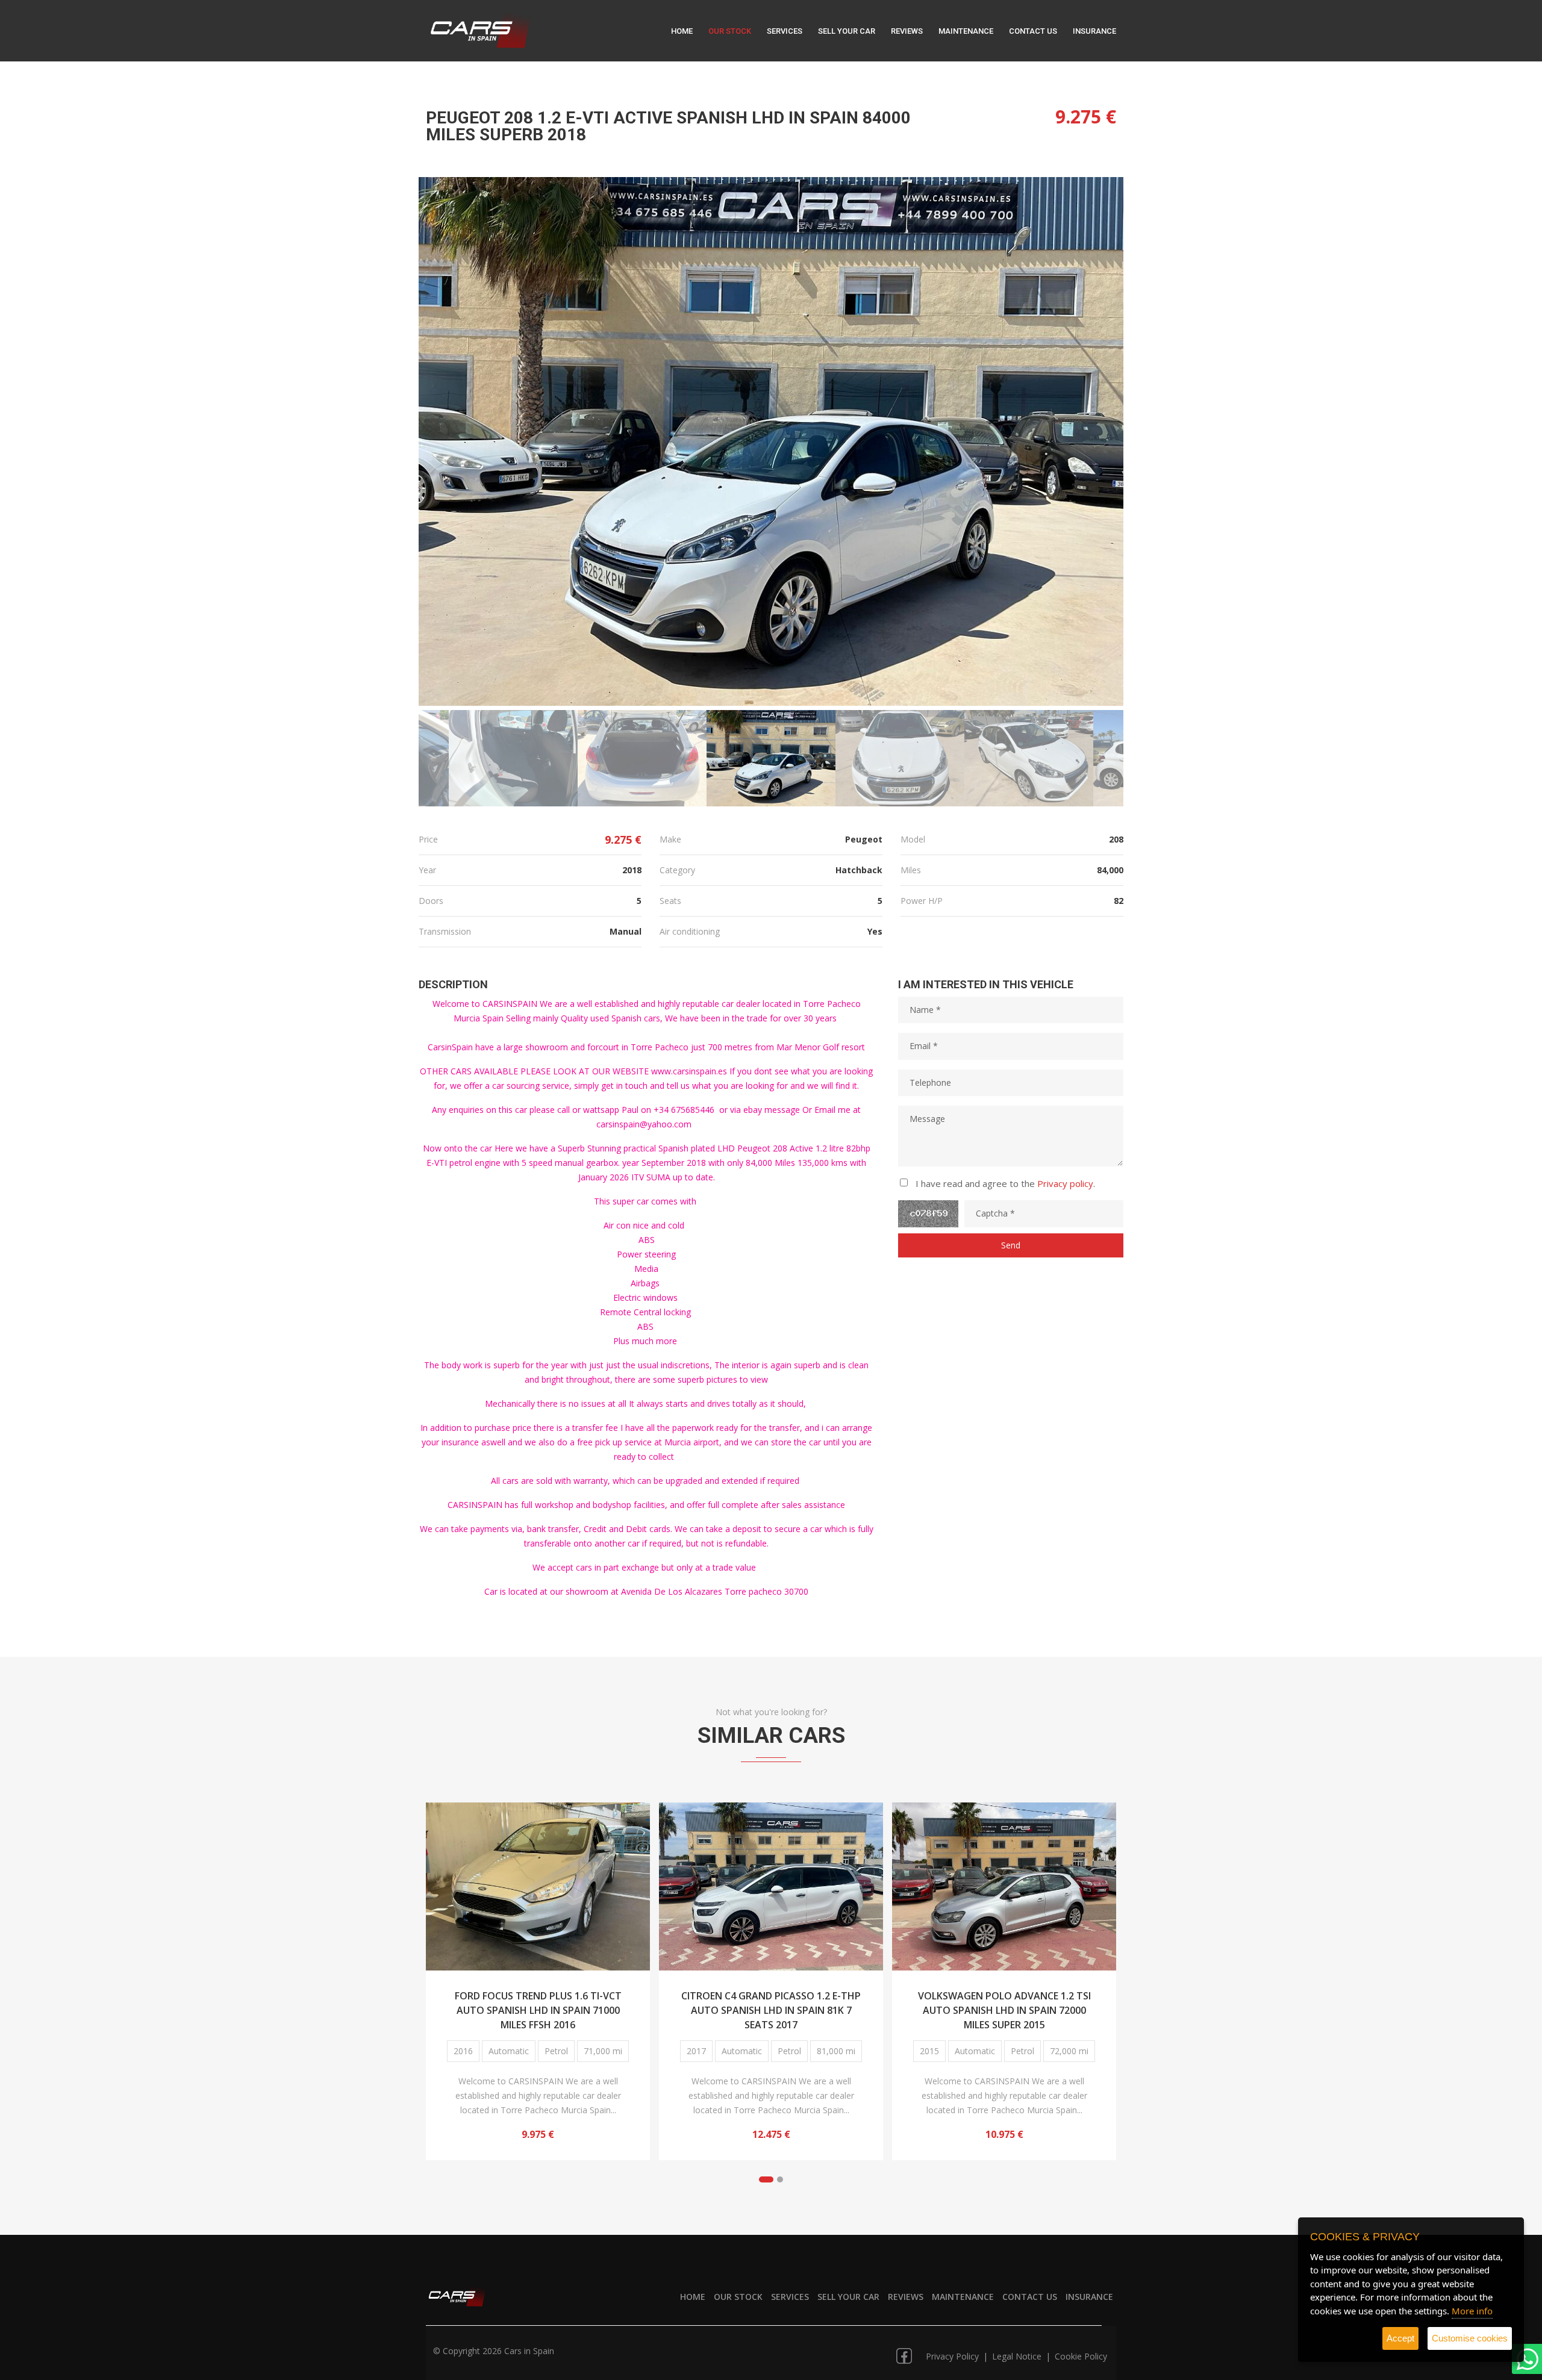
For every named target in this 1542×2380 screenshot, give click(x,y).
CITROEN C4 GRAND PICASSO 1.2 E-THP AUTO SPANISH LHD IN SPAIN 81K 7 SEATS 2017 (538, 2009)
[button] (766, 2179)
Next (1097, 443)
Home (682, 31)
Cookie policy (1081, 2356)
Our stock (730, 31)
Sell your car (847, 31)
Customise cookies (1470, 2338)
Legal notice (1018, 2356)
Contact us (1033, 31)
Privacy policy (1065, 1183)
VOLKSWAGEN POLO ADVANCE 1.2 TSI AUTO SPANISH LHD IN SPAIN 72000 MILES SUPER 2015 (771, 2009)
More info (1472, 2311)
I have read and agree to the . (1005, 1183)
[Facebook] (904, 2352)
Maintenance (966, 31)
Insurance (1094, 31)
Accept (1400, 2338)
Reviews (907, 31)
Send (1011, 1245)
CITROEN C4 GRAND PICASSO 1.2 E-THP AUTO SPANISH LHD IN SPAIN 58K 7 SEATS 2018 (1004, 2009)
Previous (445, 443)
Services (785, 31)
